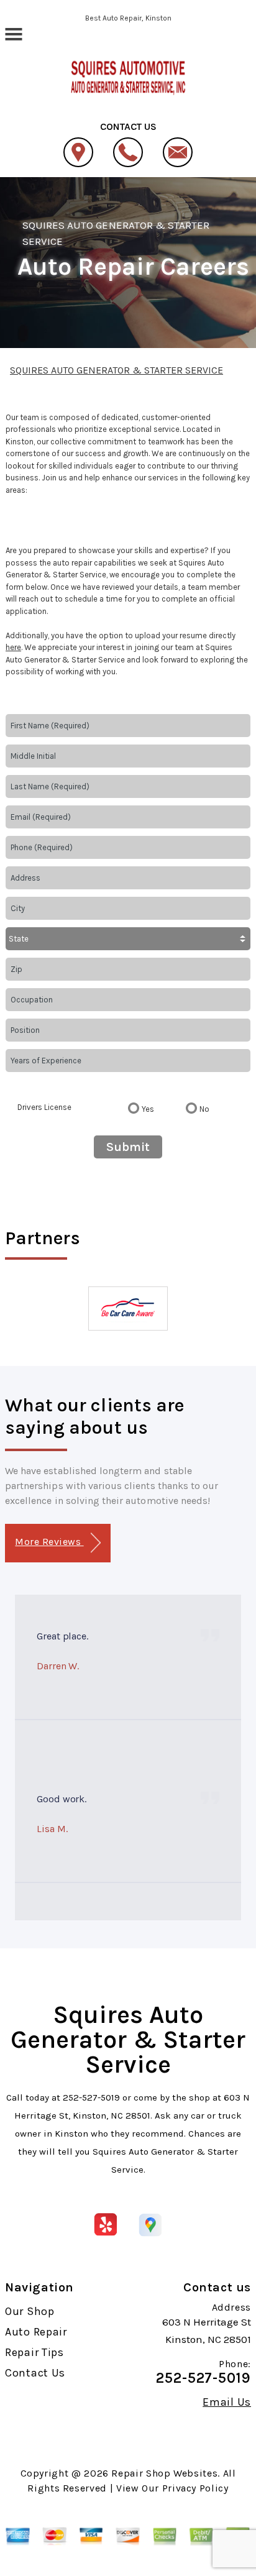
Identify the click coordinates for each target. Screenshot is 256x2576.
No (204, 1109)
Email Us (227, 2402)
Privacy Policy (195, 2488)
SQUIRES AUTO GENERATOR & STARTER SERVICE (117, 370)
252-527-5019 (91, 2097)
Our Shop (30, 2311)
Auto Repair (36, 2332)
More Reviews (49, 1542)
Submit (128, 1147)
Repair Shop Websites (164, 2473)
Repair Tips (34, 2352)
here (13, 647)
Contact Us (35, 2373)
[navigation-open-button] (13, 33)
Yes (148, 1109)
